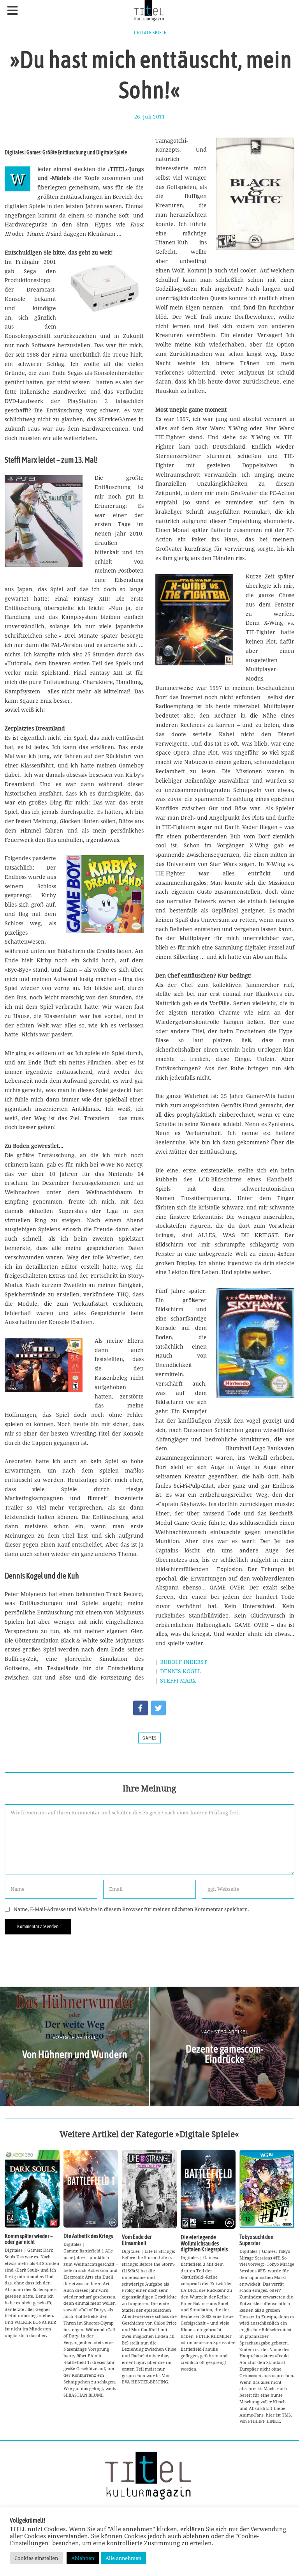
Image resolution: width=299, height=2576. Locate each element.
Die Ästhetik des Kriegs (88, 2236)
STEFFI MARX (178, 1680)
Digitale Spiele (149, 33)
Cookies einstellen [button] (36, 2558)
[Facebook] (141, 1708)
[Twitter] (158, 1708)
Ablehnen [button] (83, 2558)
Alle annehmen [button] (123, 2558)
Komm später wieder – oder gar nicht (29, 2239)
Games (149, 1738)
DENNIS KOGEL (181, 1671)
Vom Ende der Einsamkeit (137, 2240)
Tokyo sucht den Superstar (256, 2240)
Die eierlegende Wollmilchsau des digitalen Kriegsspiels (204, 2243)
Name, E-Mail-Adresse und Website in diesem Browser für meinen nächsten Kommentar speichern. (131, 1909)
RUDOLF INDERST (184, 1662)
